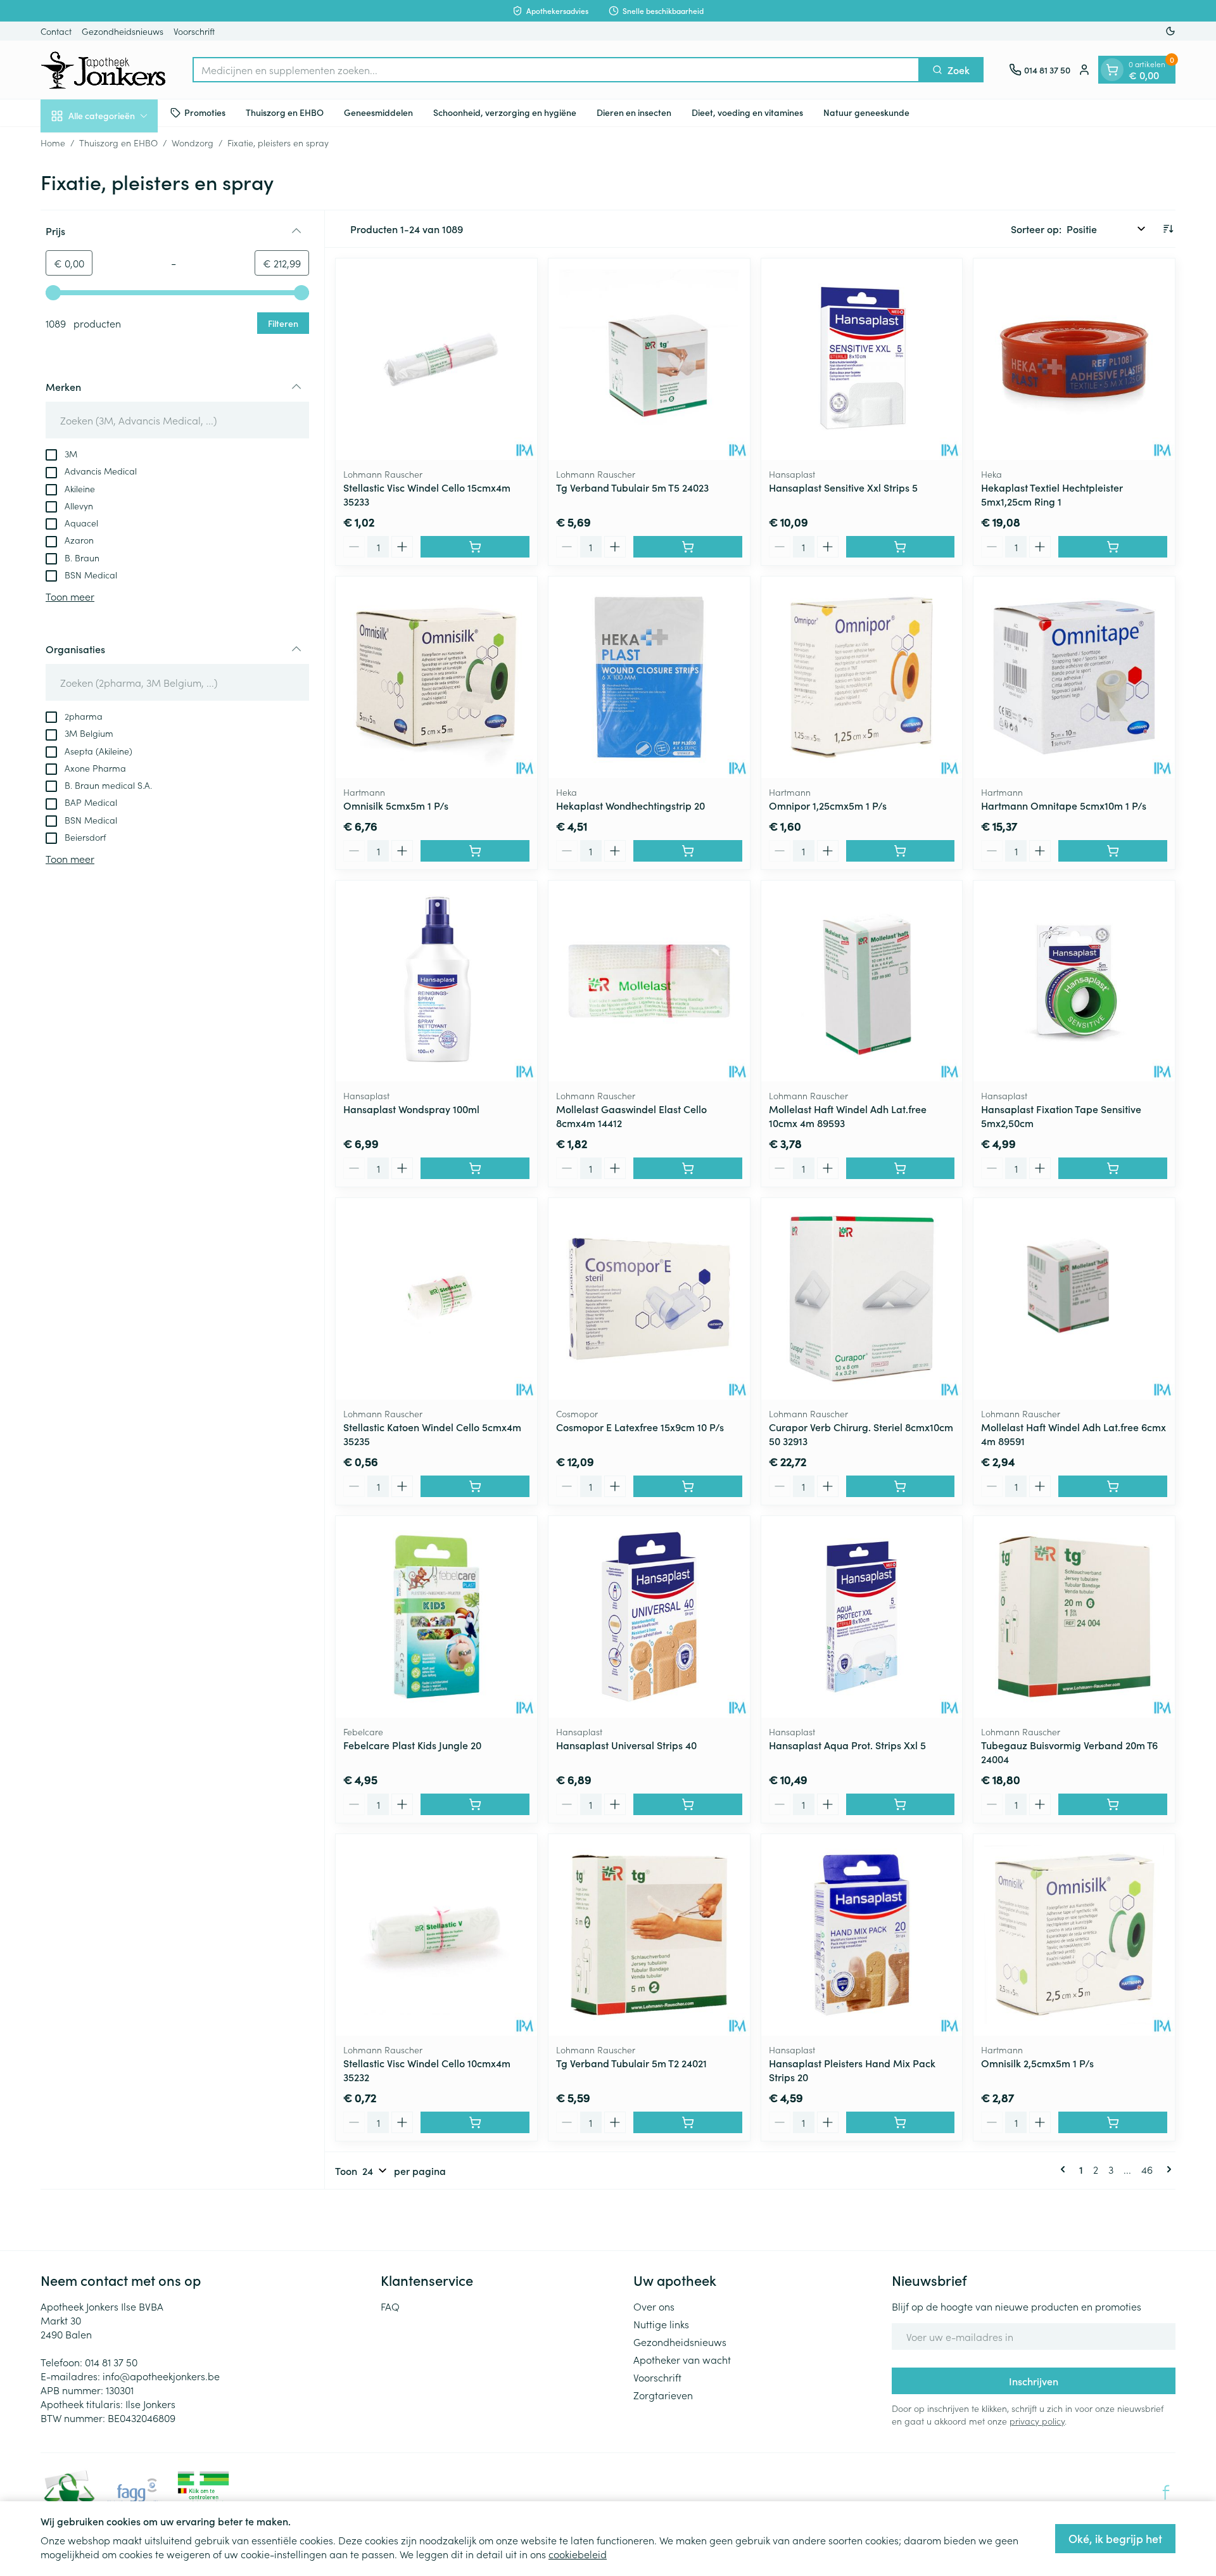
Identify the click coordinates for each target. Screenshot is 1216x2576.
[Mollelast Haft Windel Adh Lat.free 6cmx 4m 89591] (1074, 1299)
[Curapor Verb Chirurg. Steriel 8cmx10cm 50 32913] (862, 1299)
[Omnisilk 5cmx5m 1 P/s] (436, 677)
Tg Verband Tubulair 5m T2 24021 (631, 2063)
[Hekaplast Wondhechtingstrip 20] (649, 677)
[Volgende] (1167, 2169)
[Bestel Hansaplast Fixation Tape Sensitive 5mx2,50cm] (1113, 1168)
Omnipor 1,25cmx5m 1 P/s (828, 805)
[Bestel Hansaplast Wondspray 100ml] (475, 1168)
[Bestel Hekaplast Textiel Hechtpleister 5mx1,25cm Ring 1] (1113, 547)
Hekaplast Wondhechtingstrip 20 (630, 805)
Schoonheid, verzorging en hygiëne (505, 112)
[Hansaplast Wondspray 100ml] (436, 981)
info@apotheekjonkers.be (161, 2376)
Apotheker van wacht (682, 2359)
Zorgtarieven (663, 2395)
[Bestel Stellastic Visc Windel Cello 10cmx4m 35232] (475, 2122)
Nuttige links (661, 2324)
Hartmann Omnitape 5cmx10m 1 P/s (1064, 805)
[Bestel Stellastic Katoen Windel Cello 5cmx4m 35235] (475, 1486)
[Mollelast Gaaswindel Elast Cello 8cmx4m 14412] (649, 981)
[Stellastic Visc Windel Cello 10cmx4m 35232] (436, 1935)
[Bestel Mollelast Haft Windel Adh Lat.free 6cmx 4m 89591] (1113, 1486)
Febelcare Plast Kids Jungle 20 (412, 1745)
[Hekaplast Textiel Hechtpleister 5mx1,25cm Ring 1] (1074, 359)
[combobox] (556, 70)
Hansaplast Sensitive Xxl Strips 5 (843, 487)
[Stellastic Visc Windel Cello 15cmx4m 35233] (436, 359)
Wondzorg (193, 143)
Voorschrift (194, 31)
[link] (1065, 2169)
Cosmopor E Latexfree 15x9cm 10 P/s (640, 1427)
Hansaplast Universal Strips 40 (626, 1745)
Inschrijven (1034, 2381)
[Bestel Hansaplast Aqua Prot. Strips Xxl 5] (901, 1804)
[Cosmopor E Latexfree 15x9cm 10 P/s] (649, 1299)
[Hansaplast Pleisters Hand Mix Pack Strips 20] (862, 1935)
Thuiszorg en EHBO (285, 112)
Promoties (205, 112)
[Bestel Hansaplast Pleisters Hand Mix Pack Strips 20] (901, 2122)
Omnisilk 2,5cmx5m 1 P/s (1037, 2063)
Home (53, 143)
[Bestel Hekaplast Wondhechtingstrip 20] (688, 851)
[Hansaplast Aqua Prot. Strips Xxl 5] (862, 1617)
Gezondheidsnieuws (123, 31)
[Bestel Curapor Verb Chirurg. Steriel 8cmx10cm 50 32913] (901, 1486)
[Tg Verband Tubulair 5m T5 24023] (649, 359)
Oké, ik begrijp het (1115, 2538)
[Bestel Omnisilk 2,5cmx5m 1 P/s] (1113, 2122)
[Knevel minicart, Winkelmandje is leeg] (1112, 70)
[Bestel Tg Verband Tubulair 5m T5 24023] (688, 547)
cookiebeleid (578, 2554)
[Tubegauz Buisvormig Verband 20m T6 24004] (1074, 1617)
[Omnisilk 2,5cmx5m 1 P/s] (1074, 1935)
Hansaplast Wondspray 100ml (411, 1109)
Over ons (654, 2306)
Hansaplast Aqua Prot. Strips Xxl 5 (847, 1745)
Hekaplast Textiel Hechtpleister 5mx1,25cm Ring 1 (1052, 494)
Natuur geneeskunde (866, 112)
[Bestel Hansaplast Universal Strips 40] (688, 1804)
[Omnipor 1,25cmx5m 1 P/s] (862, 677)
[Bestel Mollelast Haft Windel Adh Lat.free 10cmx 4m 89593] (901, 1168)
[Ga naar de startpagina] (104, 70)
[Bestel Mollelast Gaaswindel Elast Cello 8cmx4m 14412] (688, 1168)
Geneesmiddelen (378, 112)
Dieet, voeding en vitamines (747, 112)
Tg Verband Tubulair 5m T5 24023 (632, 487)
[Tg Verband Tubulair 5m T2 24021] (649, 1935)
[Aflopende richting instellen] (1168, 229)
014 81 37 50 (111, 2362)
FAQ (390, 2306)
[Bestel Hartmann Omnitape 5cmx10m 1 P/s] (1113, 851)
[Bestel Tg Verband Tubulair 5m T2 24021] (688, 2122)
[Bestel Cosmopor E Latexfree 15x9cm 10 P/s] (688, 1486)
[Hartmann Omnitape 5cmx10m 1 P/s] (1074, 677)
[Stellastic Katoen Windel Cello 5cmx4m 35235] (436, 1299)
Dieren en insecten (634, 112)
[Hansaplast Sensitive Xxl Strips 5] (862, 359)
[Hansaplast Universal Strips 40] (649, 1617)
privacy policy (1037, 2421)
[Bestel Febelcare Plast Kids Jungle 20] (475, 1804)
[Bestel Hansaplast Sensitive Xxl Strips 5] (901, 547)
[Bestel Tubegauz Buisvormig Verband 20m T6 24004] (1113, 1804)
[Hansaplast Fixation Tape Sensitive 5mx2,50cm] (1074, 981)
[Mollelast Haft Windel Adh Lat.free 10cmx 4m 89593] (862, 981)
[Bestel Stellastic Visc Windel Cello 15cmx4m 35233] (475, 547)
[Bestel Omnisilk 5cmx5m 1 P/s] (475, 851)
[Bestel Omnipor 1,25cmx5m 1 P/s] (901, 851)
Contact (56, 31)
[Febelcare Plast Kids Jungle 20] (436, 1617)
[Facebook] (1166, 2492)
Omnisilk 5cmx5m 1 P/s (396, 805)
